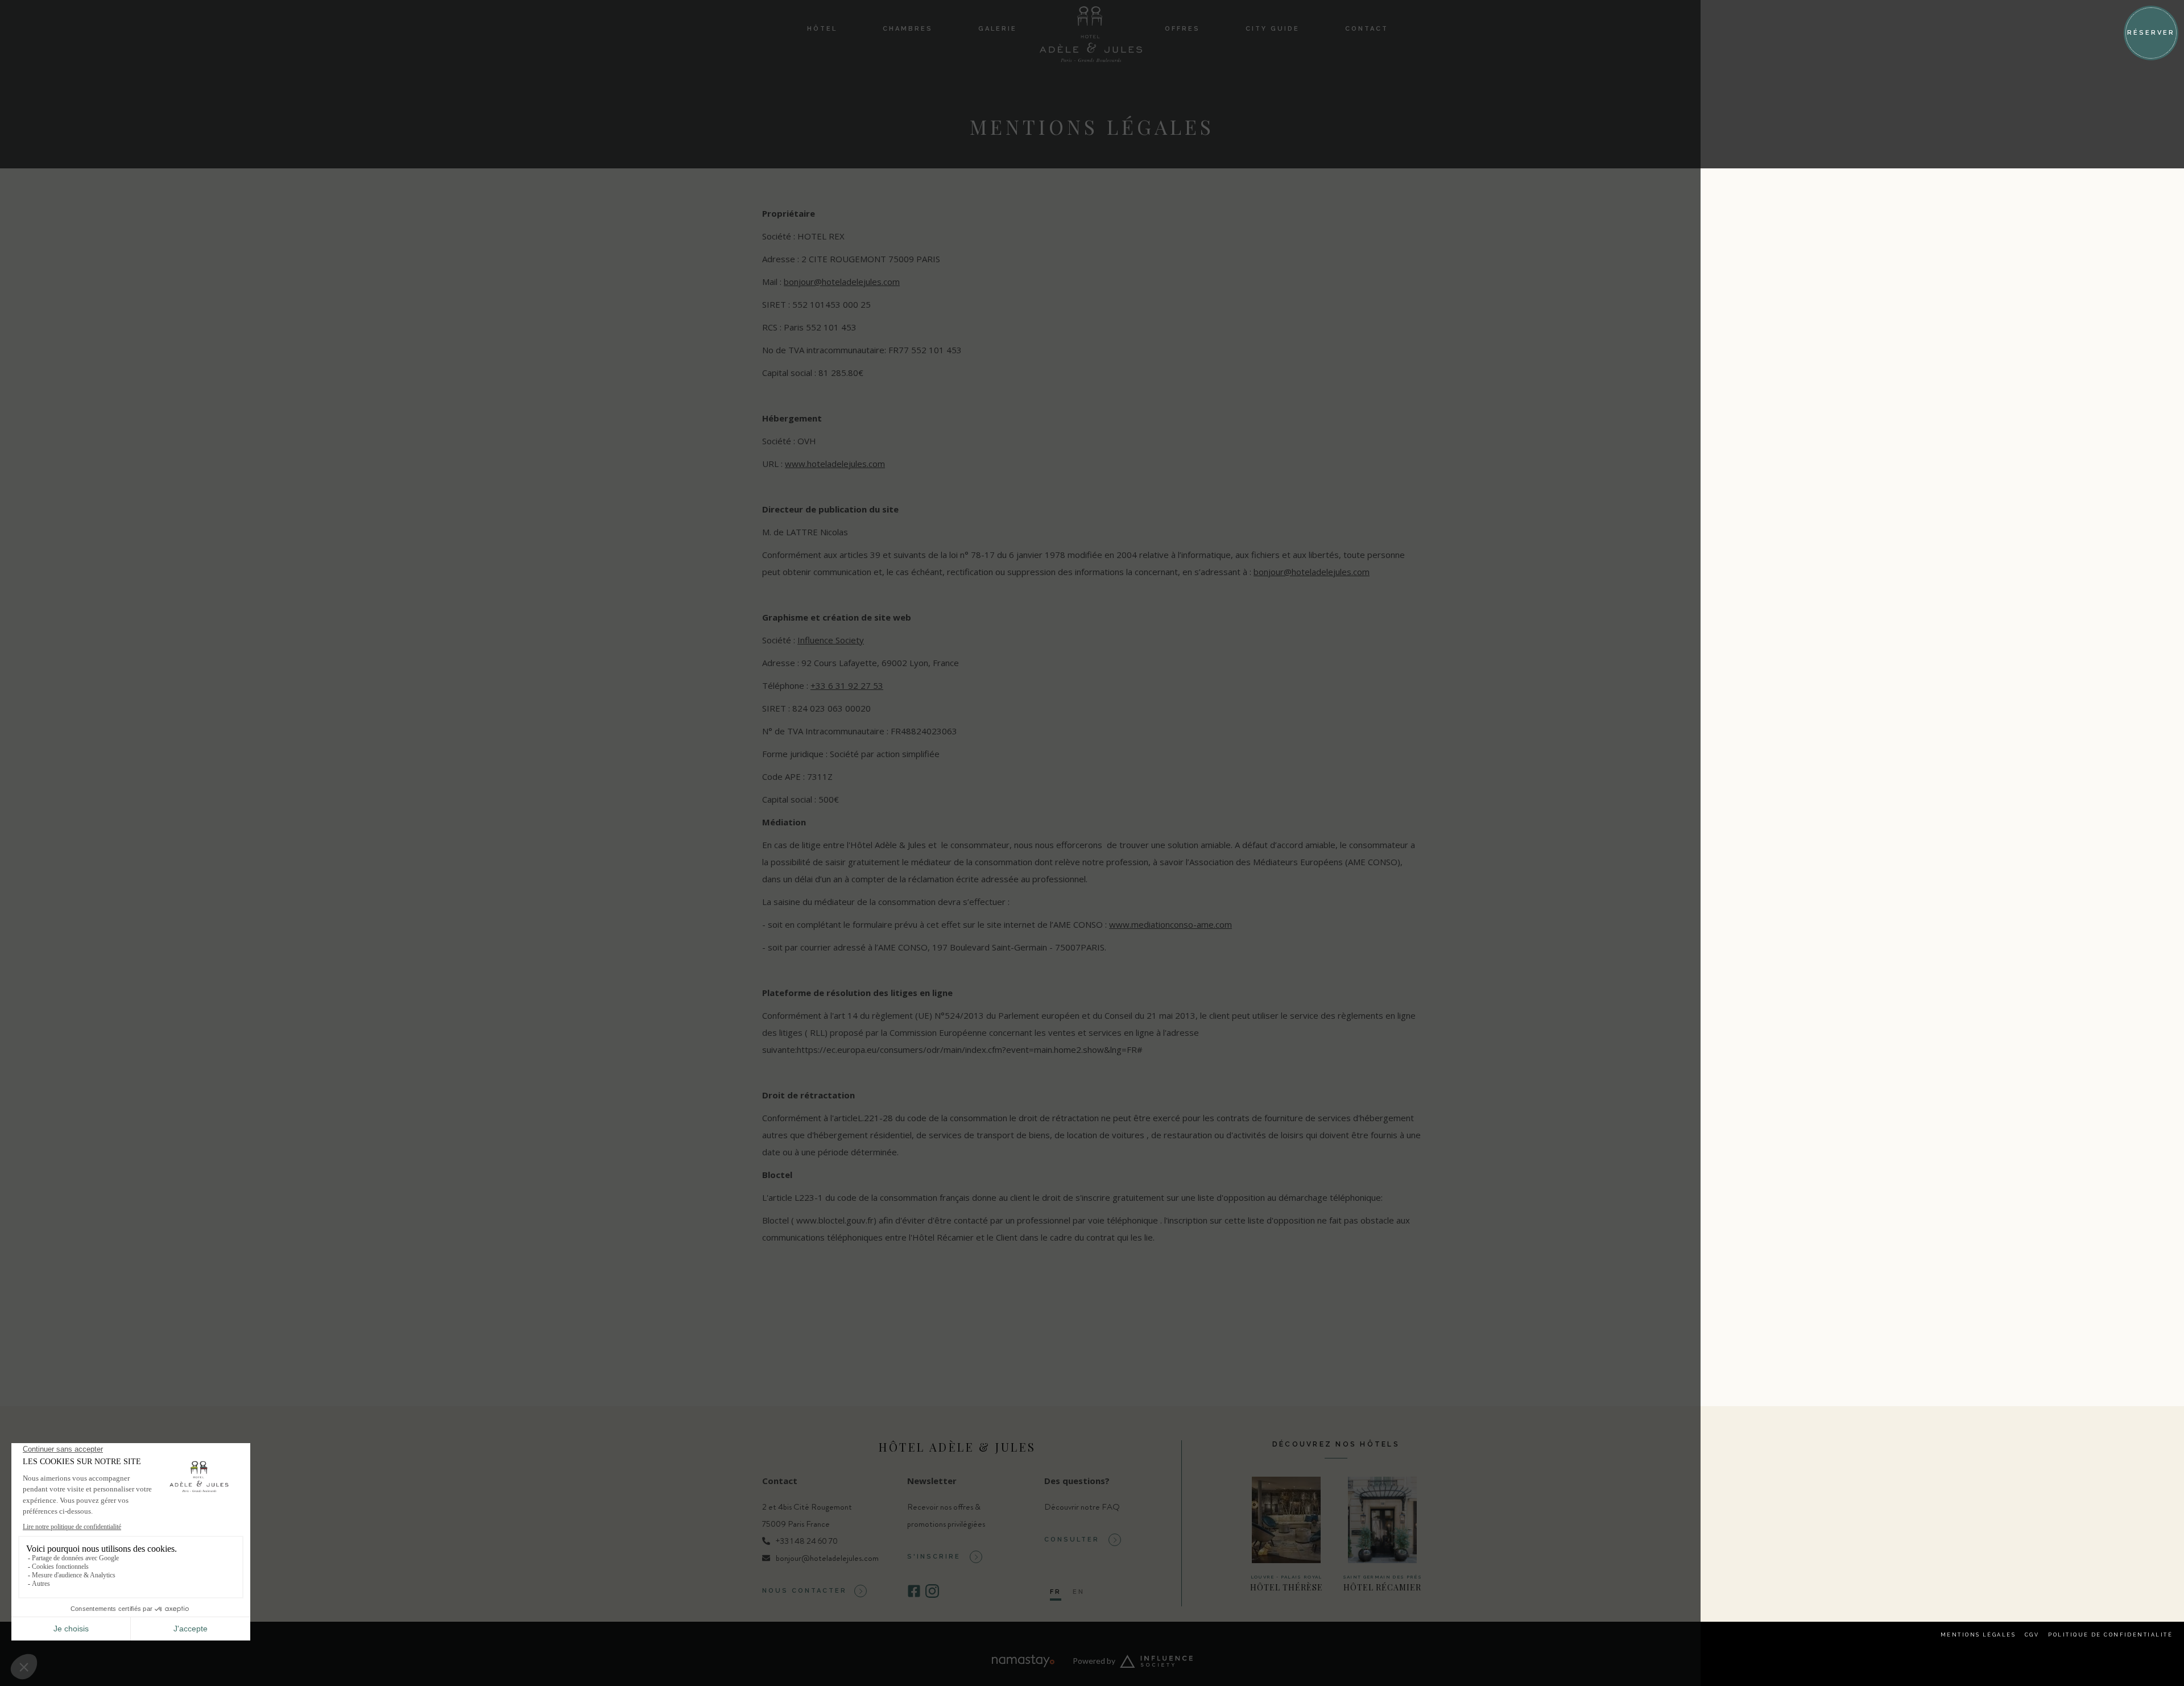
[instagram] (932, 1595)
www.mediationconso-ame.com (1170, 924)
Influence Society (831, 640)
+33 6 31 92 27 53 (847, 685)
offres (1182, 29)
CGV (2032, 1635)
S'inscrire (934, 1557)
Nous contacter (804, 1591)
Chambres (908, 29)
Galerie (998, 29)
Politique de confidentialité (2110, 1635)
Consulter (1072, 1540)
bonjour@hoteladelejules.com (842, 282)
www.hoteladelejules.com (835, 464)
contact (1367, 29)
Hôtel (822, 29)
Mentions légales (1978, 1635)
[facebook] (914, 1595)
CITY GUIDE (1273, 29)
